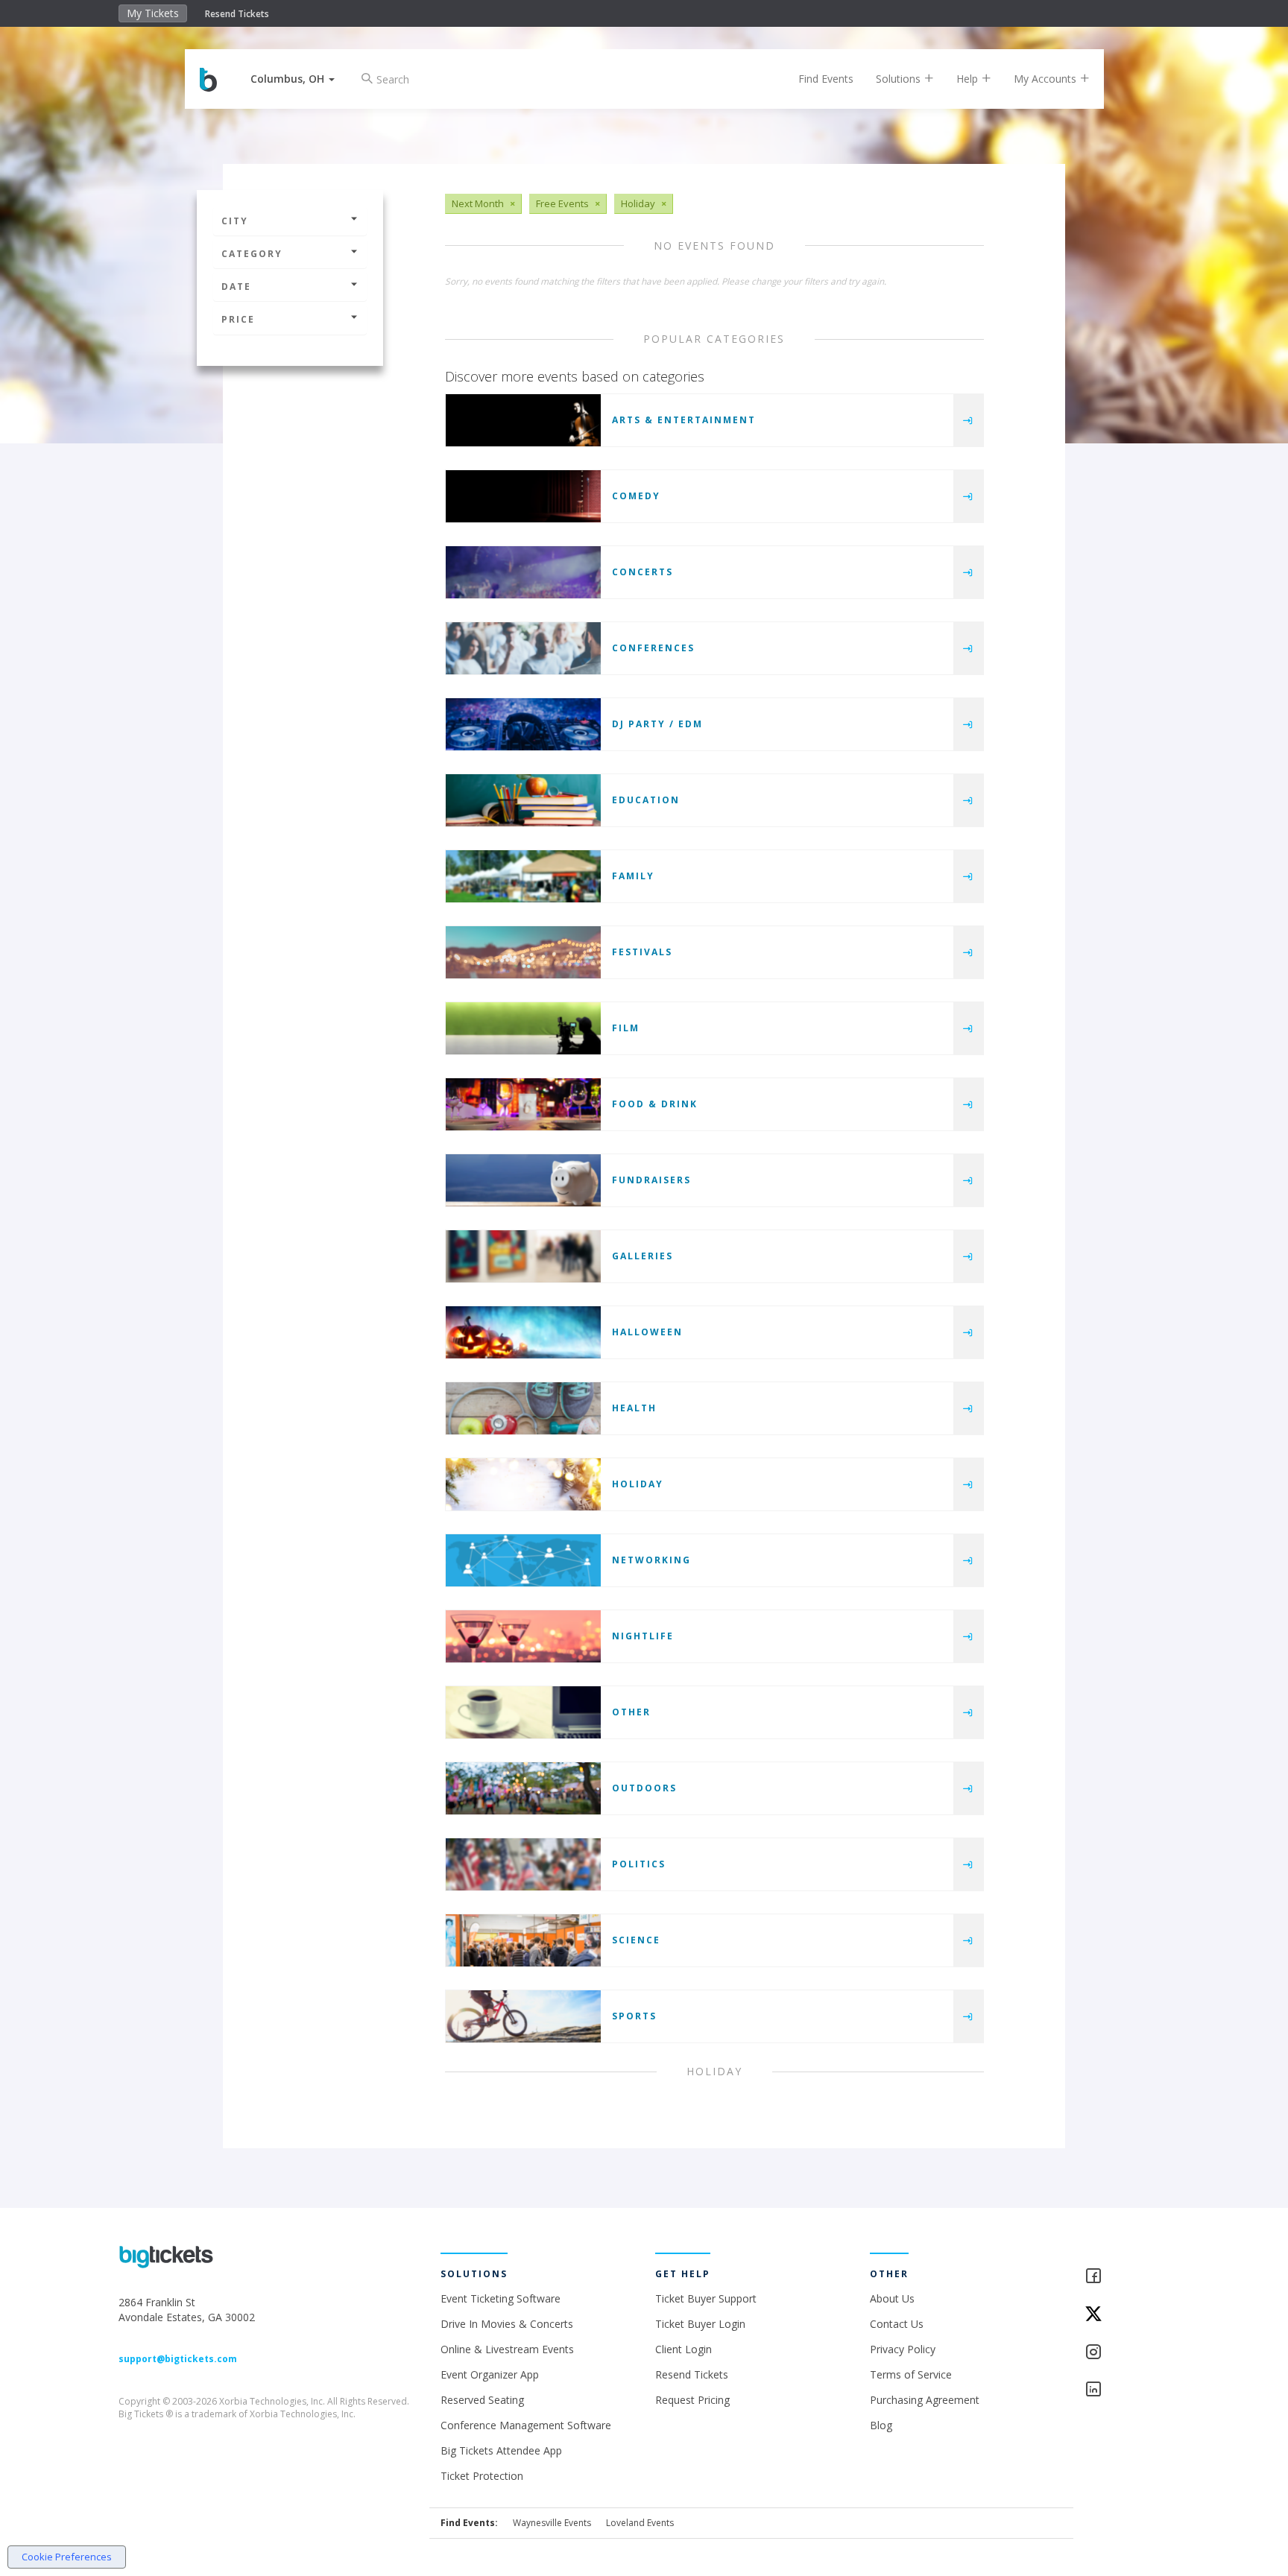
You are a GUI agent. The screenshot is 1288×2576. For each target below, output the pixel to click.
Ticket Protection (482, 2476)
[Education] (523, 800)
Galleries (643, 1256)
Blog (881, 2425)
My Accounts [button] (1046, 79)
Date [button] (236, 287)
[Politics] (523, 1864)
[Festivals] (523, 952)
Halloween (647, 1332)
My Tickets (153, 13)
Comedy (636, 496)
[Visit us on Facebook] (1127, 2277)
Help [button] (969, 79)
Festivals (642, 952)
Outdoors (644, 1788)
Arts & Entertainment (684, 420)
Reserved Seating (482, 2400)
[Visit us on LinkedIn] (1127, 2390)
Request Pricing (692, 2400)
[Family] (523, 876)
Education (646, 800)
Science (636, 1940)
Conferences (653, 648)
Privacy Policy (903, 2349)
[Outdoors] (523, 1788)
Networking (651, 1560)
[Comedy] (523, 496)
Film (626, 1028)
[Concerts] (523, 572)
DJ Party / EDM (657, 724)
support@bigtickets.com (178, 2359)
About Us (892, 2298)
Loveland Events (640, 2523)
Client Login (684, 2349)
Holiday (638, 1484)
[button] (293, 79)
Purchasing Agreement (925, 2400)
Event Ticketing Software (501, 2298)
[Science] (523, 1940)
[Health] (523, 1408)
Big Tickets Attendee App (501, 2450)
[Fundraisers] (523, 1180)
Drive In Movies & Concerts (507, 2324)
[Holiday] (523, 1484)
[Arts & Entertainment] (523, 420)
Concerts (643, 572)
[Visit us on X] (1127, 2315)
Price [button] (238, 319)
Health (634, 1408)
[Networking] (523, 1560)
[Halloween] (523, 1332)
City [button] (235, 221)
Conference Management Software (526, 2425)
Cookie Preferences (67, 2557)
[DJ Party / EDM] (523, 724)
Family (633, 876)
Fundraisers (651, 1180)
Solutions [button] (900, 79)
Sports (634, 2016)
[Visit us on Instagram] (1127, 2353)
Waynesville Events (552, 2523)
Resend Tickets (237, 14)
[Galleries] (523, 1256)
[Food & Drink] (523, 1104)
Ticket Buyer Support (706, 2298)
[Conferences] (523, 648)
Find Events (826, 79)
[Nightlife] (523, 1636)
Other (631, 1712)
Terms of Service (911, 2374)
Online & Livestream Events (507, 2349)
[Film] (523, 1028)
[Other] (523, 1712)
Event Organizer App (490, 2374)
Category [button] (252, 254)
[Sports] (523, 2016)
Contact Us (897, 2324)
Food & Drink (655, 1104)
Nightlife (643, 1636)
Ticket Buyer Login (700, 2324)
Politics (639, 1864)
